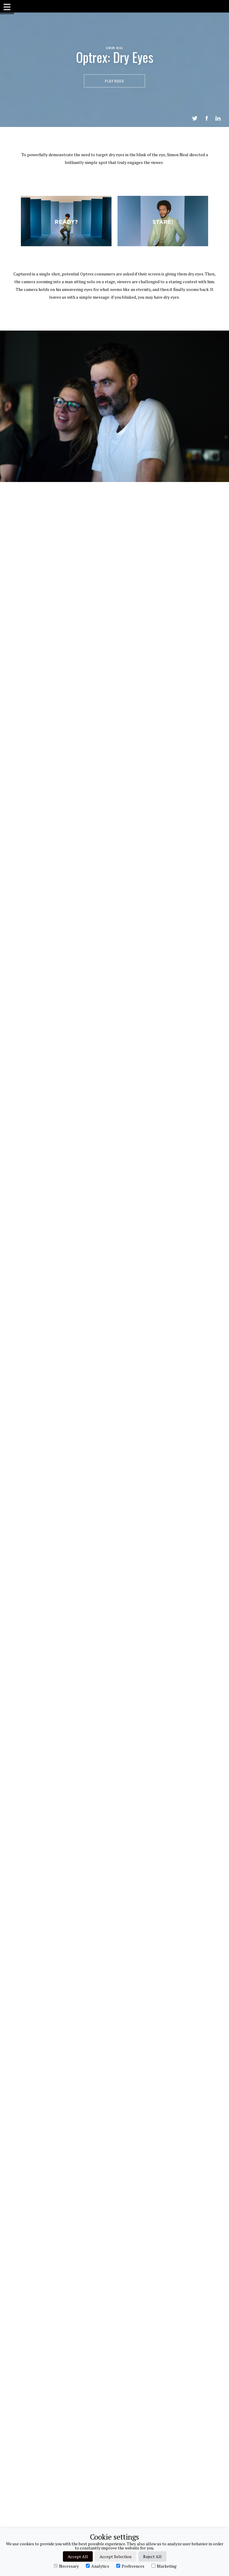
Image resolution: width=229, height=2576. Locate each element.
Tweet (195, 118)
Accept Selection (116, 2556)
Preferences (133, 2566)
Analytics (100, 2566)
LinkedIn (218, 118)
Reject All (152, 2556)
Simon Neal (114, 48)
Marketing (167, 2566)
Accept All (78, 2556)
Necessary (69, 2566)
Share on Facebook (207, 118)
